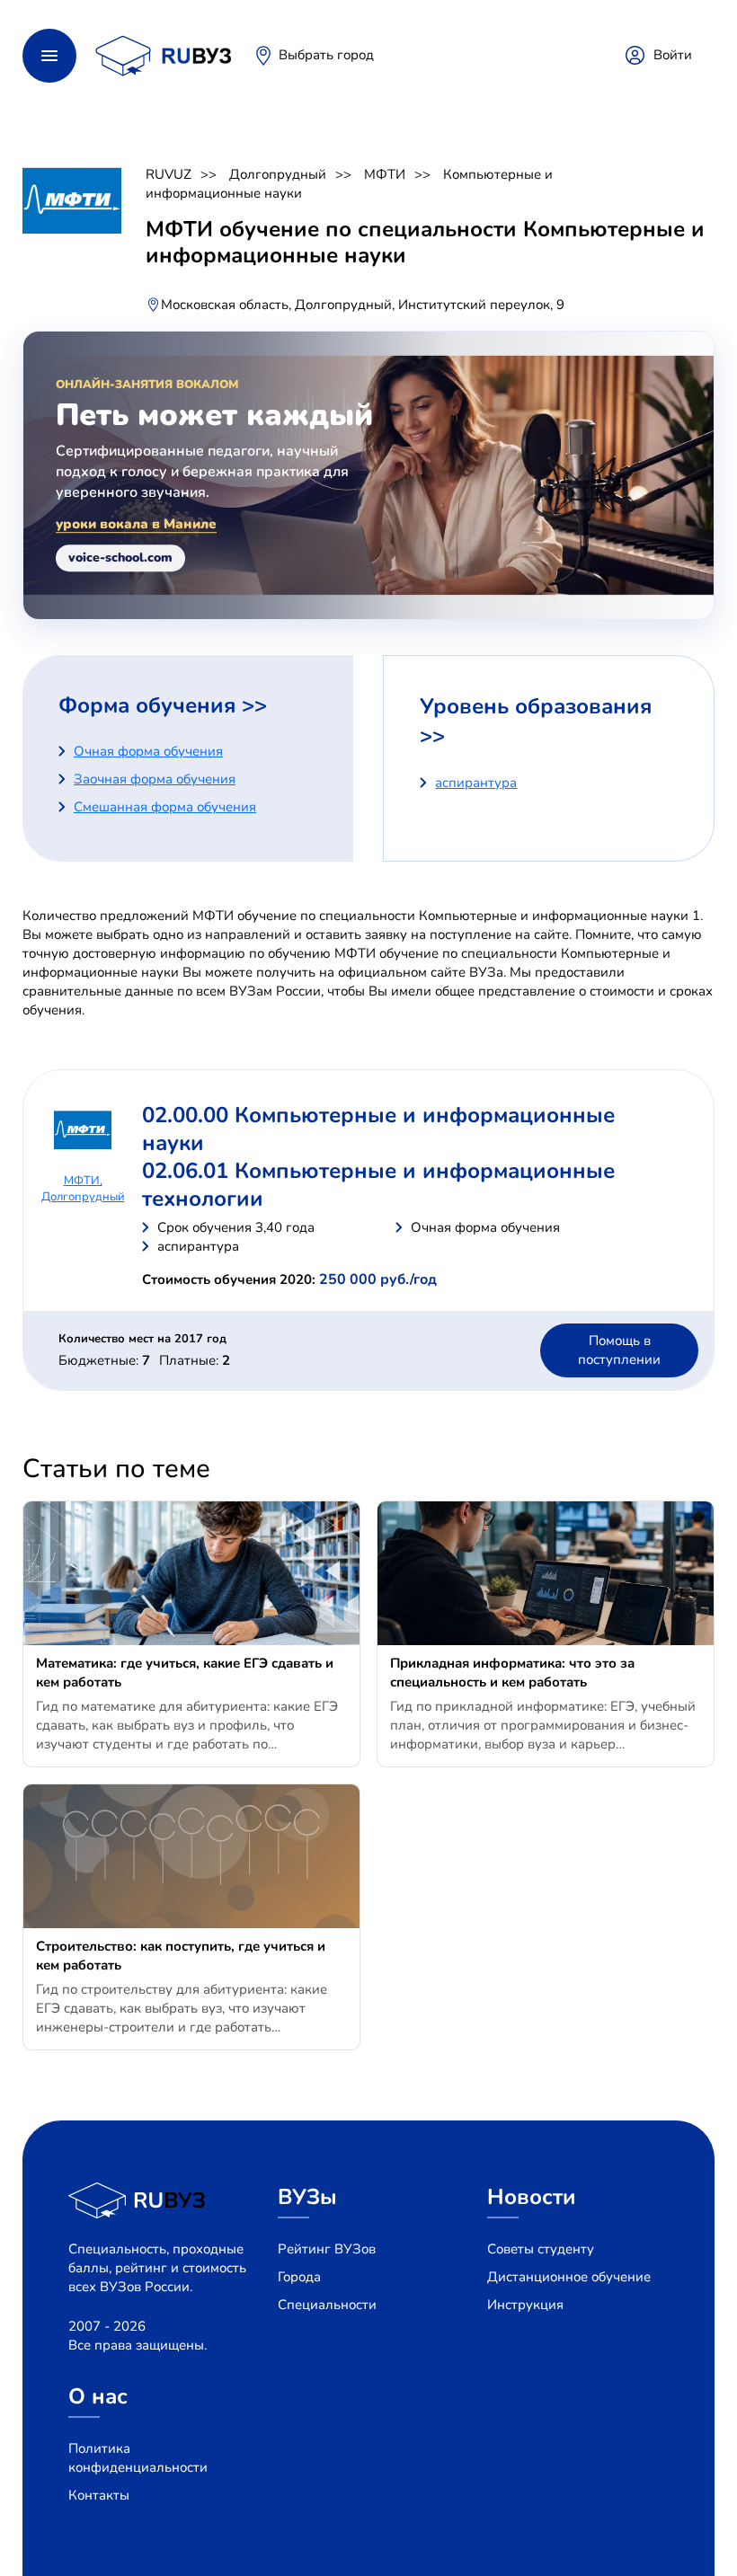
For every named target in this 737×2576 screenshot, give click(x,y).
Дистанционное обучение (569, 2277)
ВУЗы (307, 2197)
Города (299, 2277)
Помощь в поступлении (619, 1350)
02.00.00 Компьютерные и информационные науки (378, 1129)
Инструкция (525, 2305)
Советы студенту (541, 2249)
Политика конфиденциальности (138, 2458)
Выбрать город (326, 55)
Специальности (327, 2305)
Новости (532, 2197)
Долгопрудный (278, 174)
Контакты (99, 2495)
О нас (98, 2396)
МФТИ (385, 174)
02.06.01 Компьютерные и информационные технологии (378, 1185)
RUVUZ (169, 174)
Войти (673, 55)
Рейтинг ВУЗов (327, 2249)
